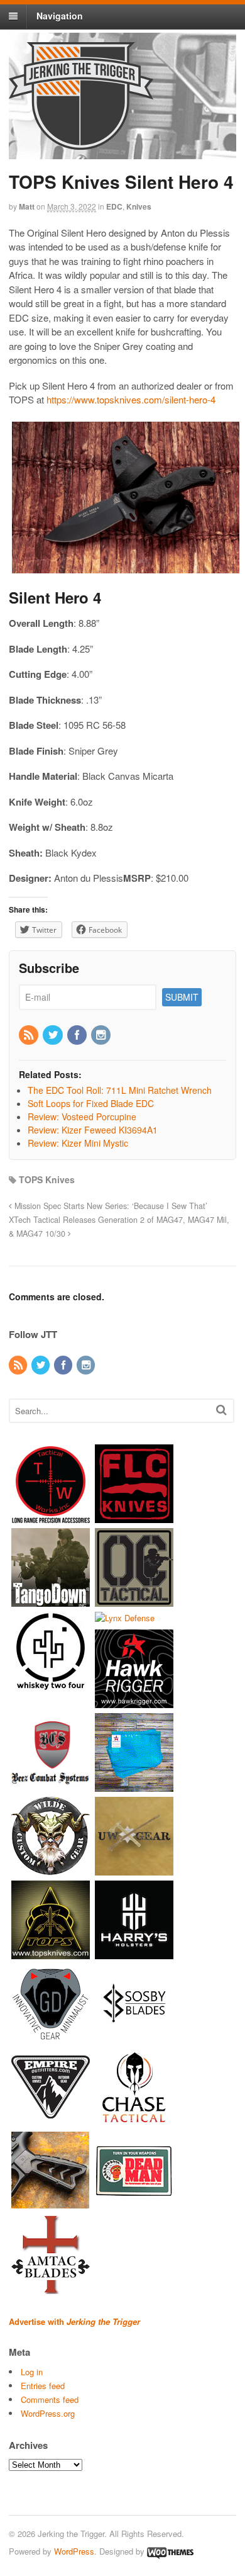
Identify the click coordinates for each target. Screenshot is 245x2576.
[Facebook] (78, 1035)
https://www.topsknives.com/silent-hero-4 (131, 399)
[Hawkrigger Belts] (134, 1701)
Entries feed (43, 2386)
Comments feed (50, 2399)
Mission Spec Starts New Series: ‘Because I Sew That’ (110, 1206)
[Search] (221, 1409)
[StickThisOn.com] (134, 2204)
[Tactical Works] (51, 1517)
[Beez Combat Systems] (51, 1785)
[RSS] (30, 1035)
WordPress (74, 2551)
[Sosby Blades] (134, 2036)
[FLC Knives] (134, 1517)
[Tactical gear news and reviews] (81, 143)
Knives (139, 206)
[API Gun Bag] (134, 1785)
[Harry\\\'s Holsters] (134, 1953)
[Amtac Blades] (51, 2287)
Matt (27, 206)
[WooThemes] (170, 2551)
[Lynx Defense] (125, 1618)
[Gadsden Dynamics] (51, 2036)
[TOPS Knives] (51, 1953)
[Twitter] (53, 1035)
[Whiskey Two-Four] (51, 1685)
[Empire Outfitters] (51, 2120)
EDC (114, 206)
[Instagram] (102, 1035)
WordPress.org (48, 2413)
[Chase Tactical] (134, 2120)
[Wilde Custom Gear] (51, 1869)
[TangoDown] (51, 1601)
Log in (32, 2372)
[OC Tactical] (134, 1601)
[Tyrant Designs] (51, 2204)
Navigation (60, 16)
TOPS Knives (47, 1179)
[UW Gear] (134, 1869)
